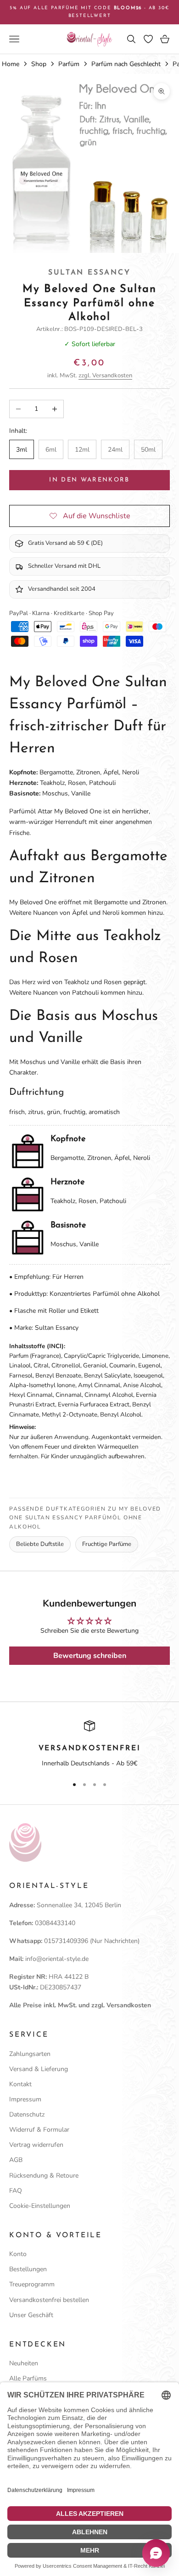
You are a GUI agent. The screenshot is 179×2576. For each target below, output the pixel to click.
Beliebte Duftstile (40, 1544)
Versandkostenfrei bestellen (49, 2300)
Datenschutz (27, 2114)
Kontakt (20, 2084)
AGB (16, 2160)
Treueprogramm (32, 2284)
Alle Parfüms (28, 2378)
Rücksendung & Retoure (44, 2176)
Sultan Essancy (89, 273)
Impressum (25, 2099)
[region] (89, 1745)
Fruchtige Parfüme (107, 1544)
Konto (18, 2254)
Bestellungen (28, 2269)
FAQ (16, 2191)
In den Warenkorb (89, 480)
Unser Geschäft (31, 2315)
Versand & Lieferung (39, 2069)
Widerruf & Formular (39, 2130)
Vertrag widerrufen (36, 2145)
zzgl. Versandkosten (105, 375)
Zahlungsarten (30, 2054)
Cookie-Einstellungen (40, 2206)
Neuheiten (24, 2363)
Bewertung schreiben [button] (90, 1656)
